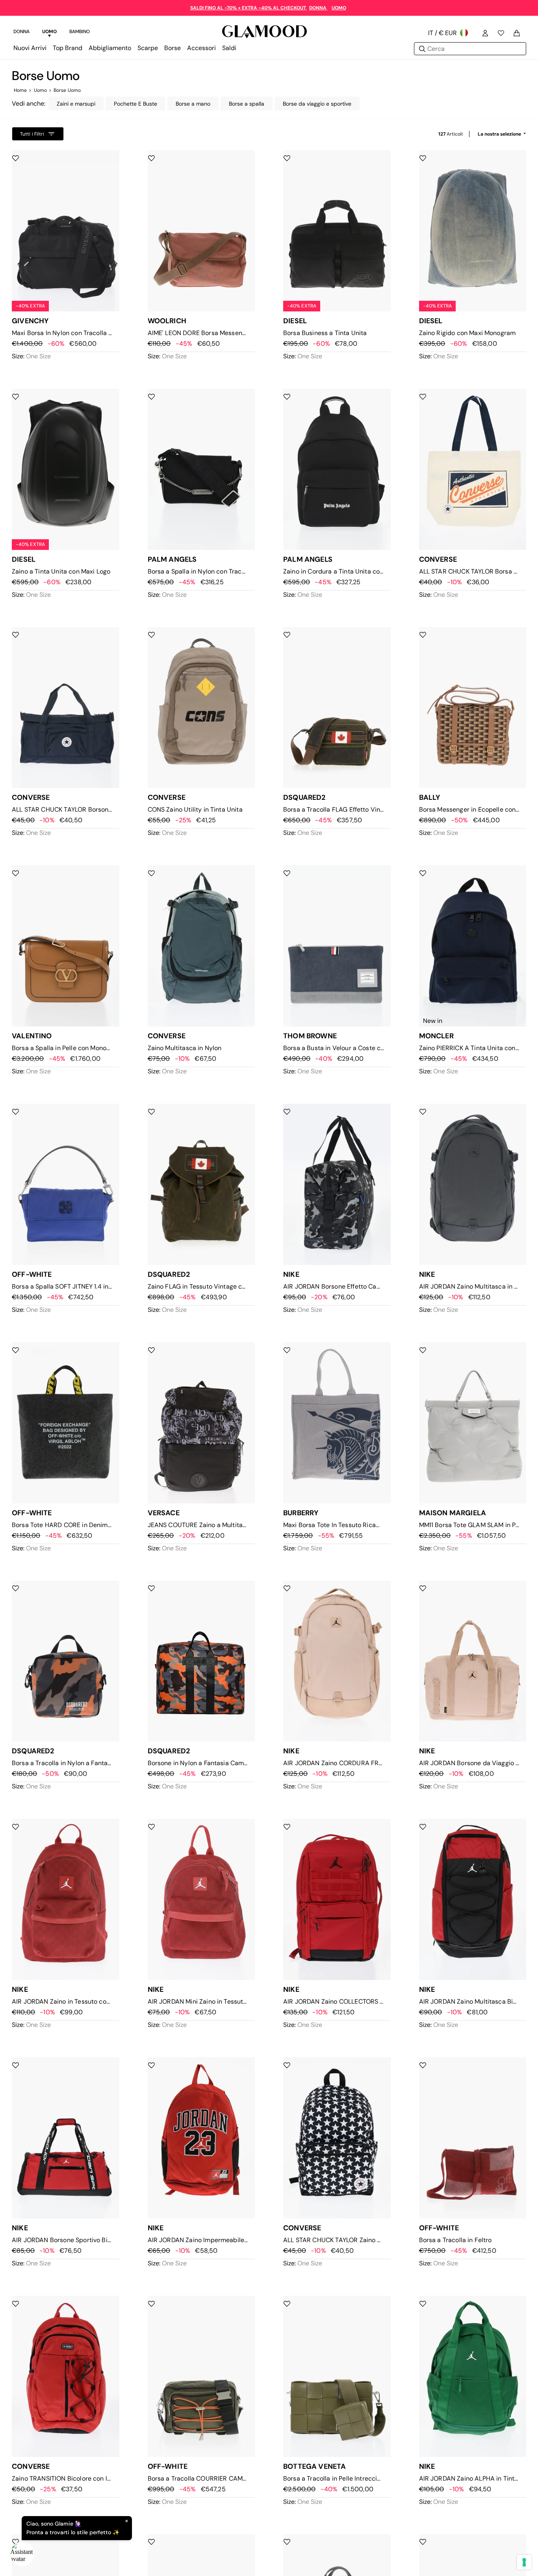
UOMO (339, 8)
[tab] (21, 33)
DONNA (318, 8)
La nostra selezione (500, 134)
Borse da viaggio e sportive (317, 104)
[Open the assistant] (22, 2554)
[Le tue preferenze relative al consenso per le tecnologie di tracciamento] (524, 2562)
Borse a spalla (247, 104)
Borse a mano (193, 104)
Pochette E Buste (135, 104)
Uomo (40, 90)
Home (20, 90)
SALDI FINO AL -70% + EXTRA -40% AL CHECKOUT (249, 8)
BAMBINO (80, 32)
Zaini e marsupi (76, 104)
